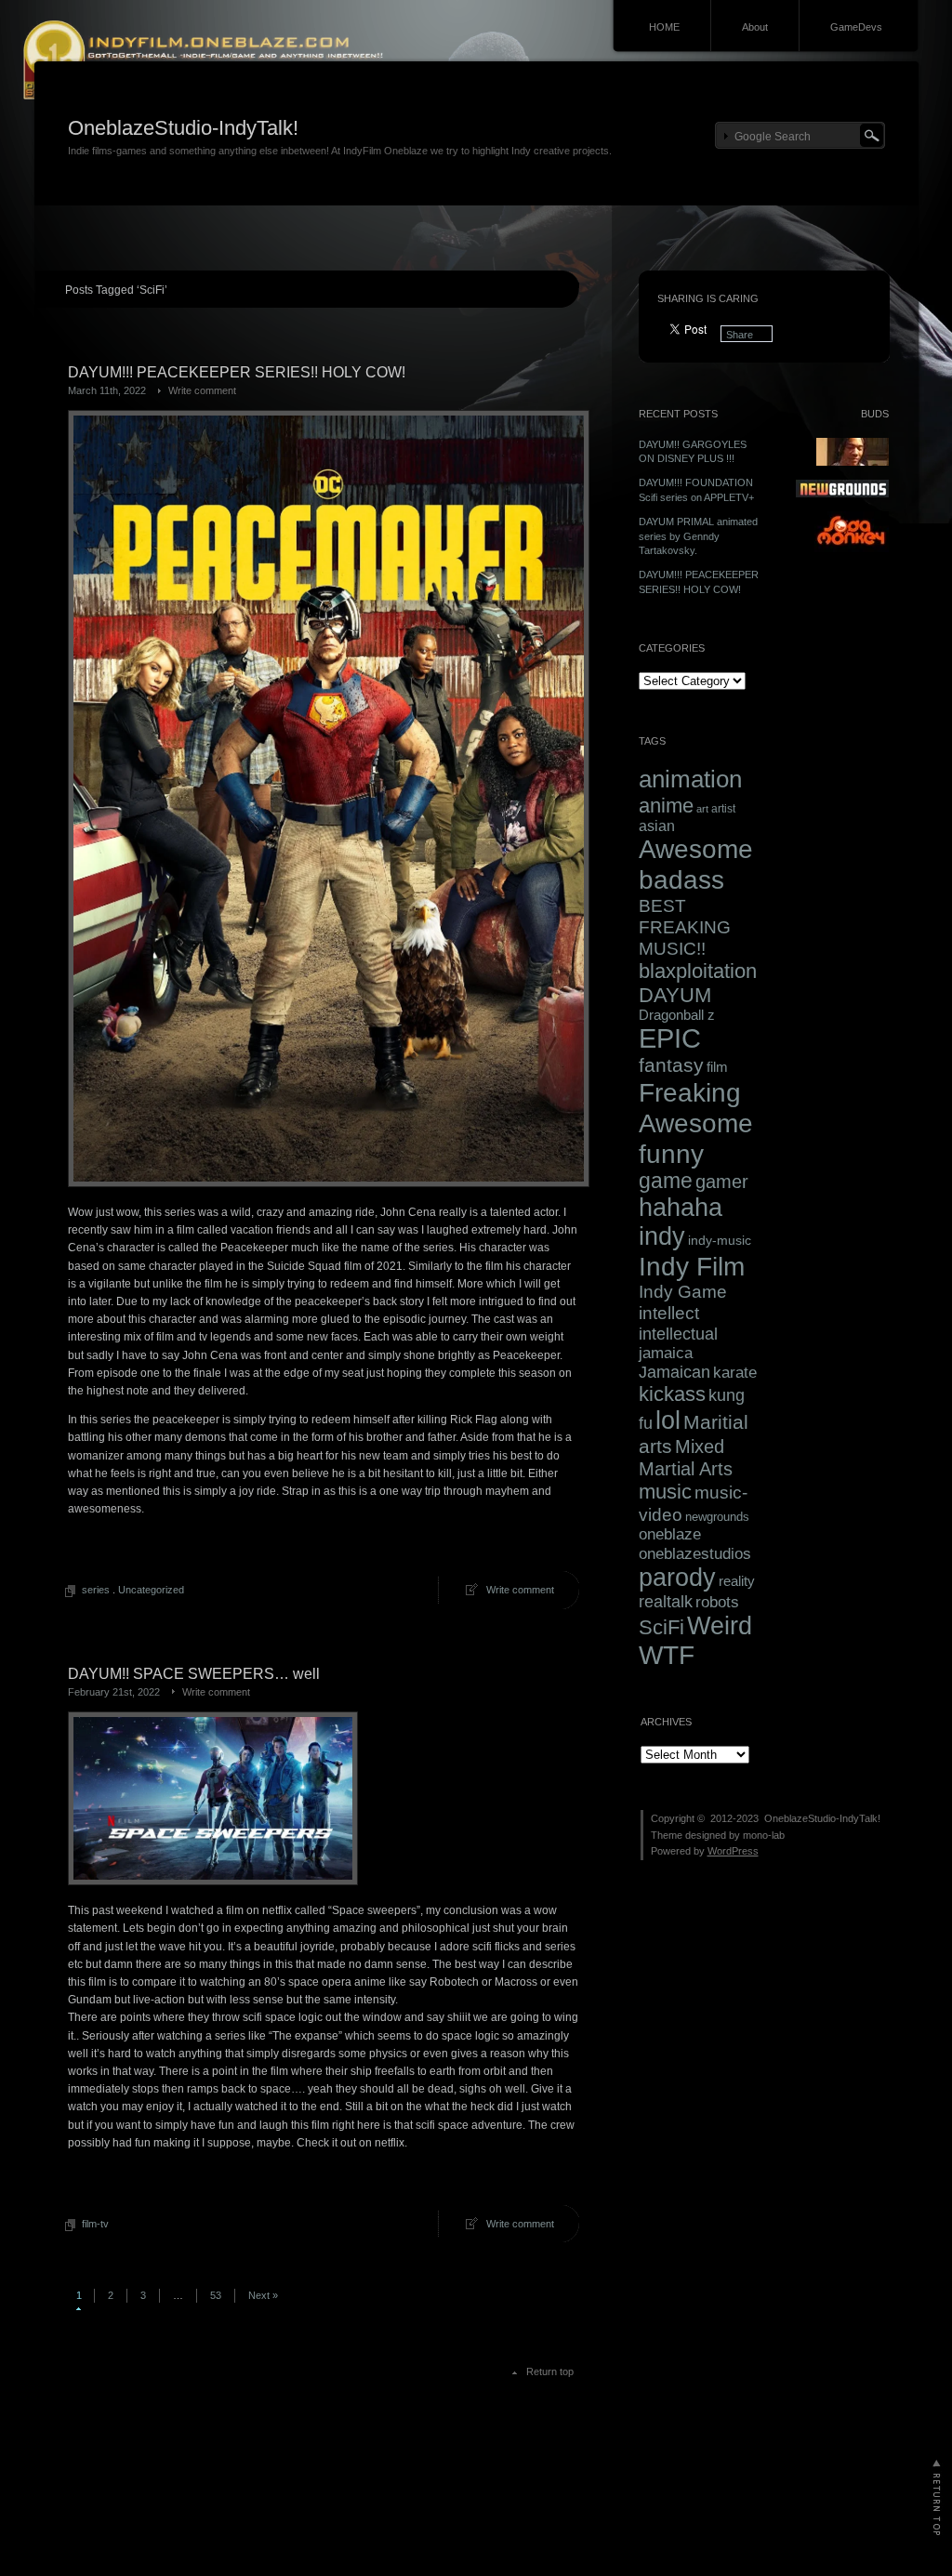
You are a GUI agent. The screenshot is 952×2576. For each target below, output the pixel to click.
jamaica (666, 1353)
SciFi (661, 1627)
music (665, 1492)
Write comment (202, 390)
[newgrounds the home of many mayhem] (842, 494)
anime (666, 806)
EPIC (670, 1038)
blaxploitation (698, 971)
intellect (669, 1313)
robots (717, 1602)
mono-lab (764, 1835)
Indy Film (692, 1266)
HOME (664, 27)
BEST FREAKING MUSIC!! (685, 927)
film (717, 1067)
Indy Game (683, 1292)
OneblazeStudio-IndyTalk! (183, 128)
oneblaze (670, 1534)
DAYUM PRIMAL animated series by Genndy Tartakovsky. (698, 536)
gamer (722, 1182)
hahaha (681, 1208)
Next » (263, 2295)
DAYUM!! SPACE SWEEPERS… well (194, 1674)
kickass (672, 1394)
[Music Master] (853, 462)
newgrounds (717, 1517)
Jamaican (674, 1372)
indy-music (720, 1240)
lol (668, 1420)
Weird (720, 1626)
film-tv (95, 2224)
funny (671, 1154)
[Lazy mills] (852, 548)
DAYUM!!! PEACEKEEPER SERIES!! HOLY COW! (237, 372)
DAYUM (675, 995)
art (702, 809)
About (755, 27)
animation (690, 779)
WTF (667, 1655)
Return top (550, 2371)
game (666, 1181)
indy (662, 1236)
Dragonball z (677, 1015)
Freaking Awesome (696, 1108)
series (96, 1590)
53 (216, 2295)
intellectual (678, 1334)
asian (657, 826)
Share (740, 335)
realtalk (666, 1602)
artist (723, 809)
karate (735, 1373)
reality (737, 1581)
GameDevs (856, 27)
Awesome (696, 849)
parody (677, 1578)
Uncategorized (151, 1590)
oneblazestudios (695, 1553)
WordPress (733, 1851)
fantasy (671, 1065)
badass (681, 879)
